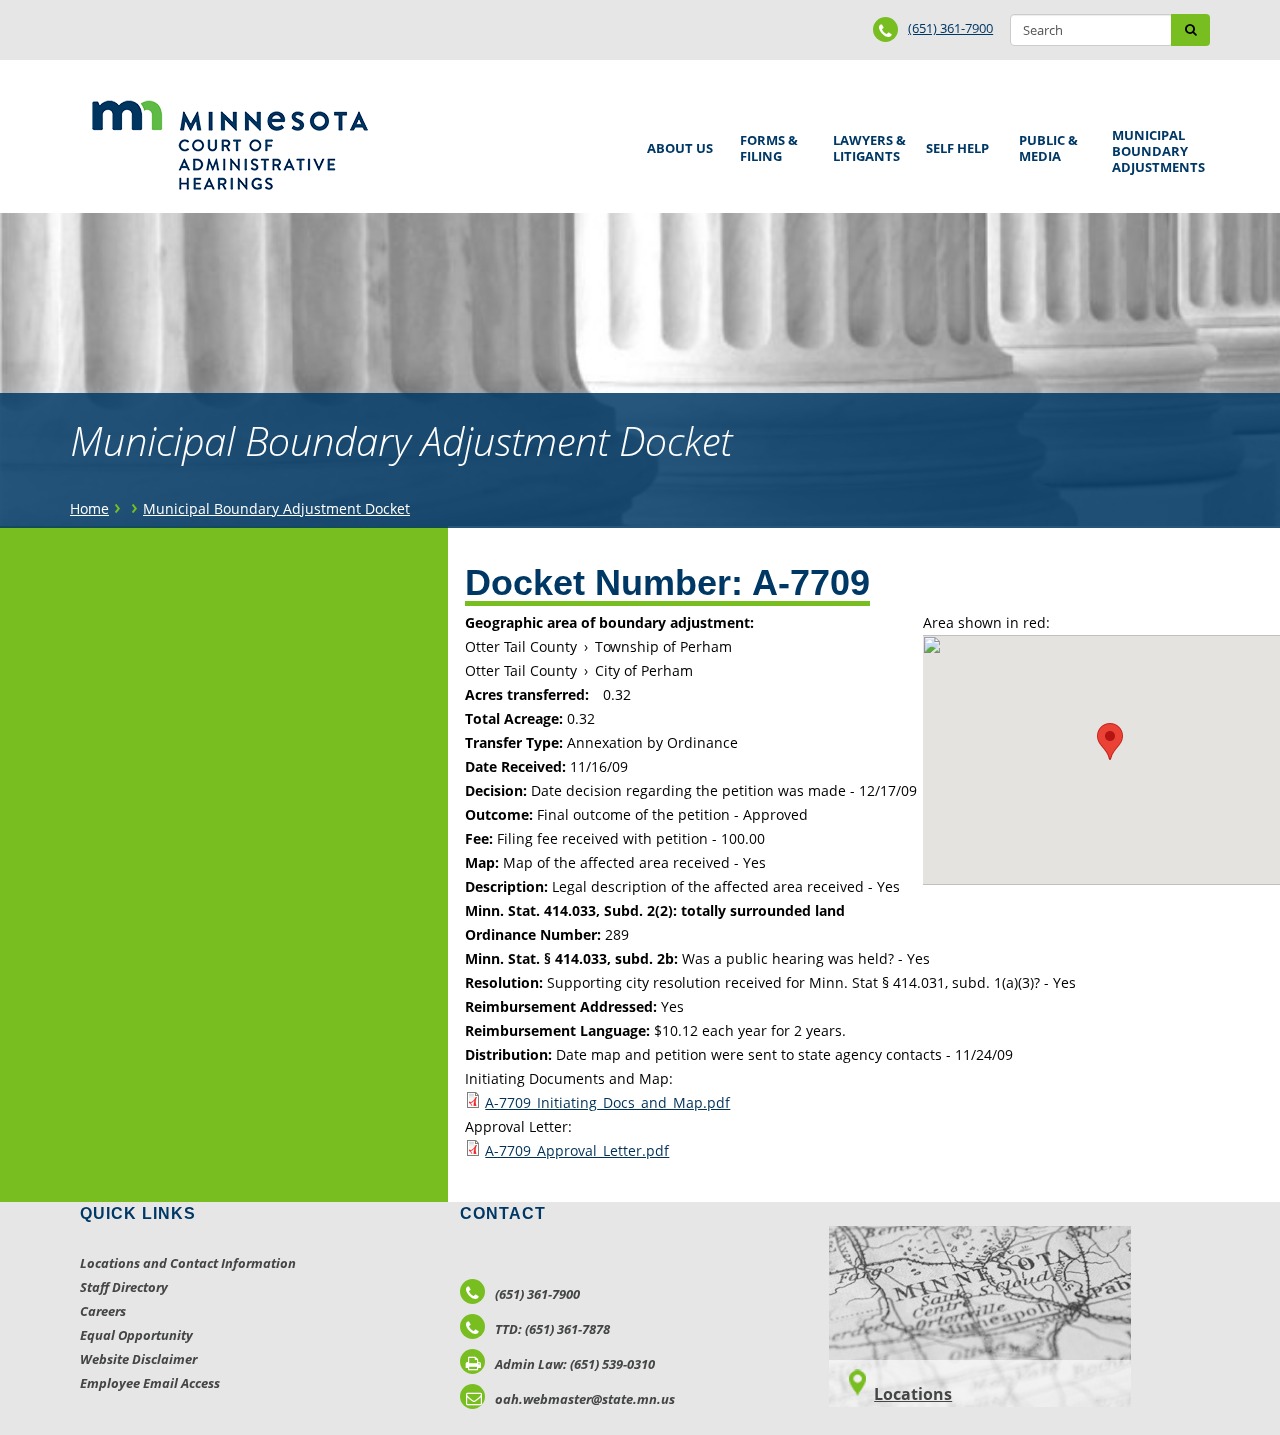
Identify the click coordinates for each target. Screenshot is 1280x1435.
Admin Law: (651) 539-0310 (575, 1364)
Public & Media (1045, 145)
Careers (103, 1311)
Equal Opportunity (136, 1335)
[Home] (229, 145)
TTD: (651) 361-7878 (552, 1329)
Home (89, 508)
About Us (676, 141)
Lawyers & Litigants (866, 145)
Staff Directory (124, 1287)
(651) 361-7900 (950, 28)
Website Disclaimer (138, 1359)
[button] (1110, 741)
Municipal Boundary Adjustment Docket (276, 508)
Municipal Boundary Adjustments (1155, 151)
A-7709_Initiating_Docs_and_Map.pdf (607, 1102)
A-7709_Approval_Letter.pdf (577, 1150)
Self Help (954, 141)
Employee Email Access (150, 1383)
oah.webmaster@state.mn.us (585, 1399)
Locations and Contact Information (188, 1263)
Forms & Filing (765, 145)
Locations (913, 1394)
